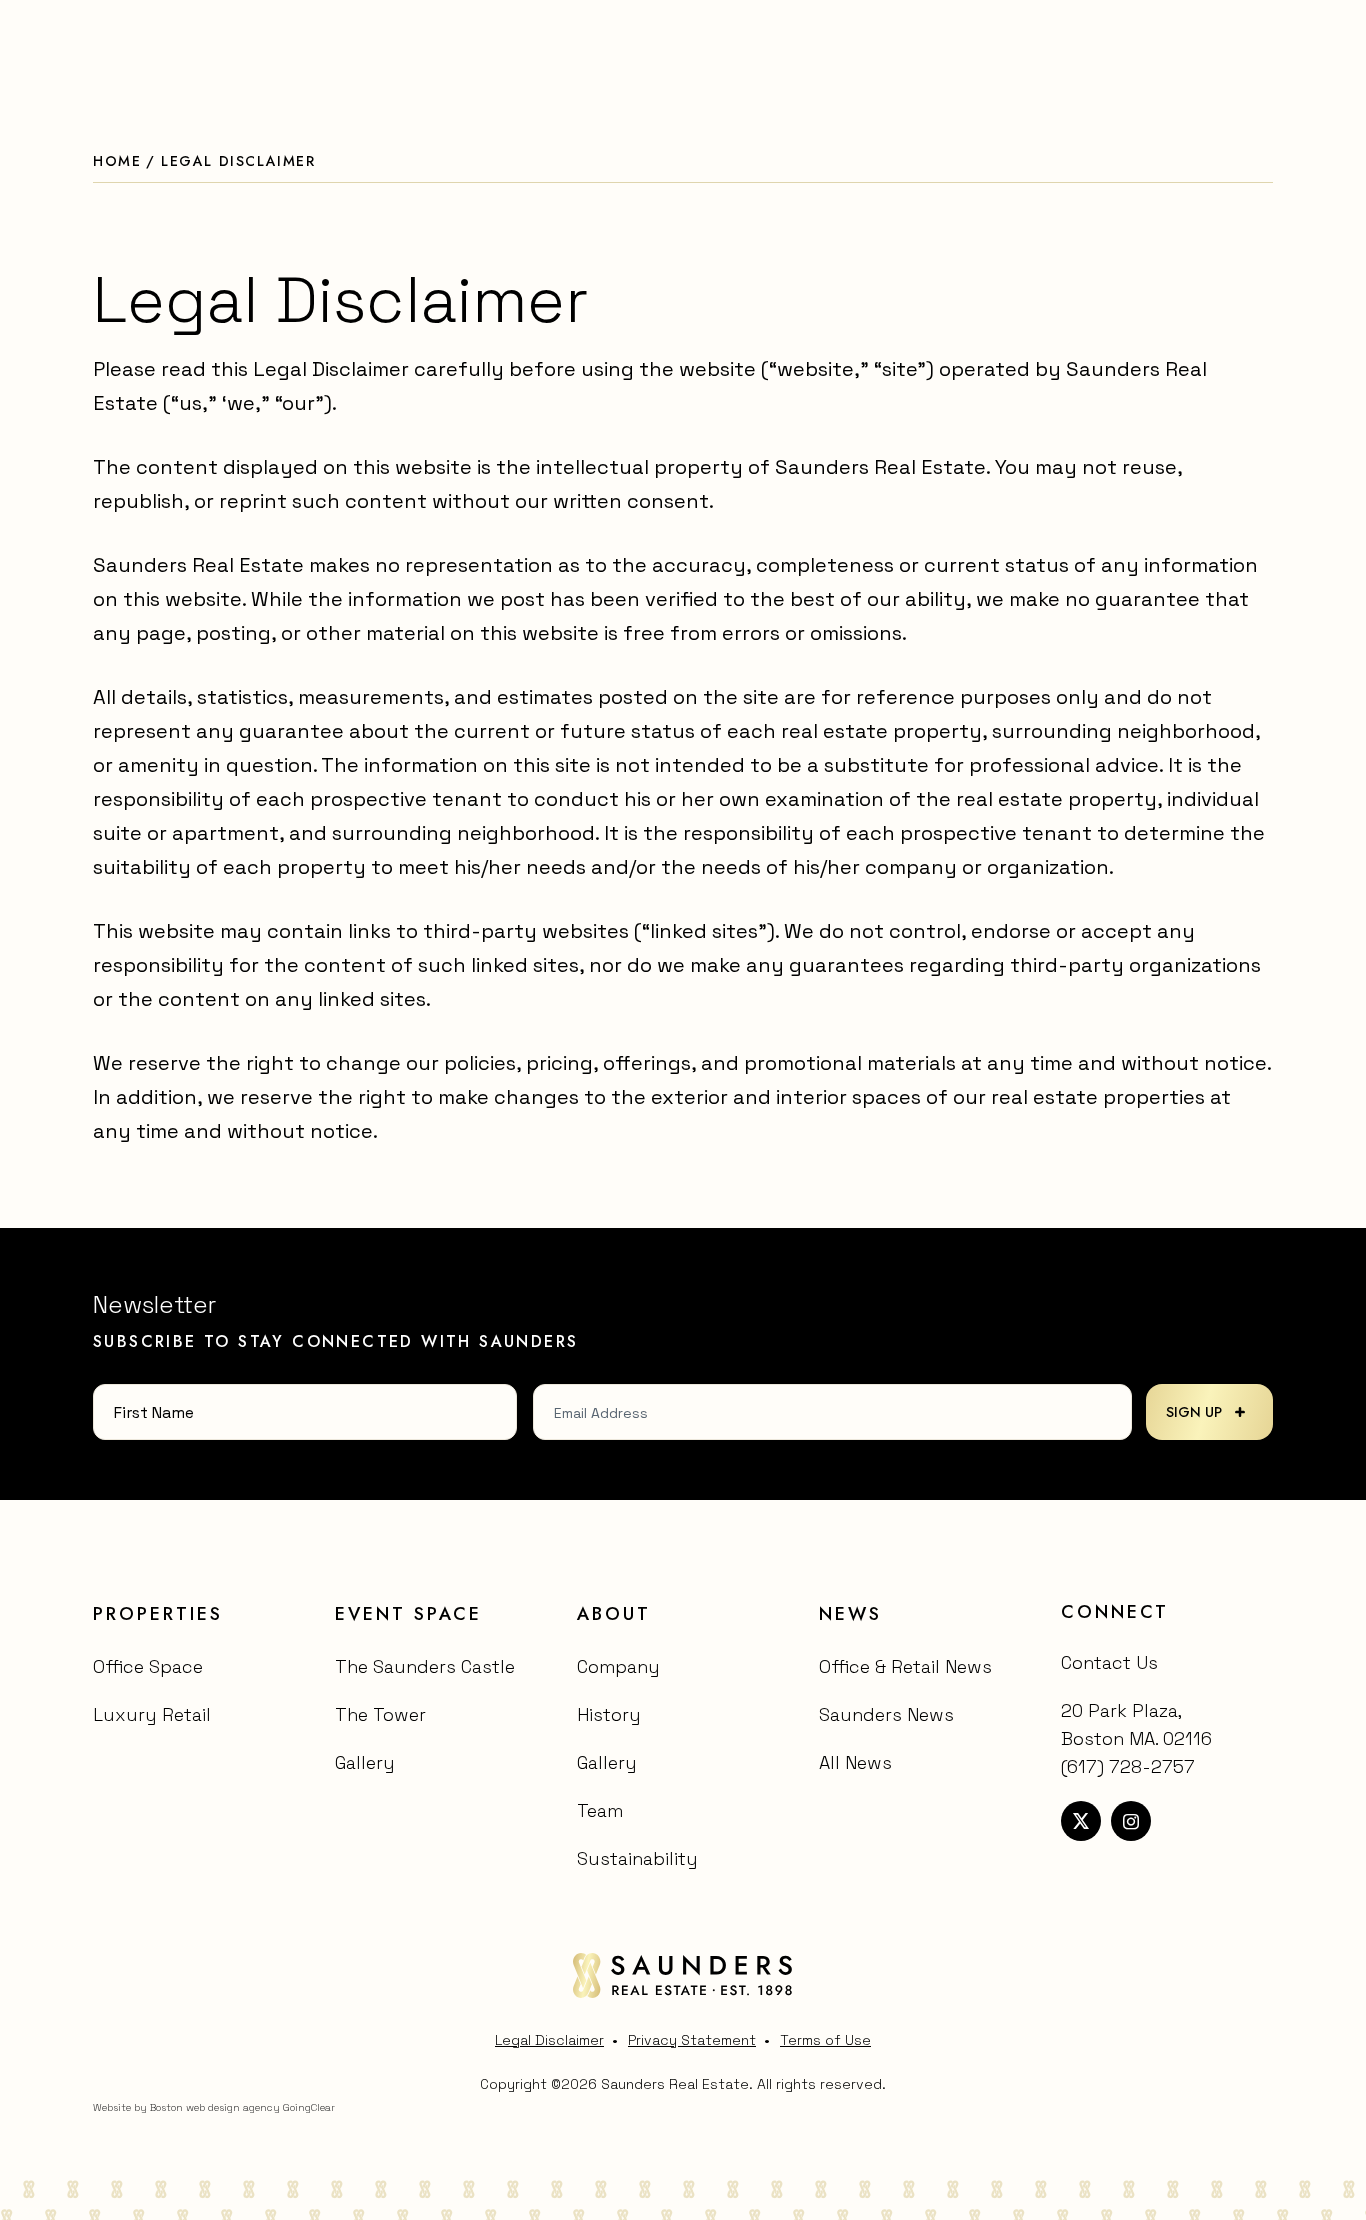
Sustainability (637, 1858)
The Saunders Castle (425, 1666)
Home (117, 161)
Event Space (408, 1614)
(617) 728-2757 (1128, 1766)
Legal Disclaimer (549, 2040)
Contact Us (1109, 1662)
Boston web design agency (215, 2107)
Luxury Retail (152, 1714)
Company (618, 1666)
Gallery (365, 1762)
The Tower (380, 1714)
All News (855, 1762)
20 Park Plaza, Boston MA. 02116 (1136, 1724)
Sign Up (1194, 1412)
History (609, 1714)
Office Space (148, 1666)
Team (600, 1810)
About (614, 1614)
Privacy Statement (692, 2040)
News (850, 1614)
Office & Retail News (905, 1666)
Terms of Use (825, 2040)
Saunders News (886, 1714)
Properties (158, 1614)
